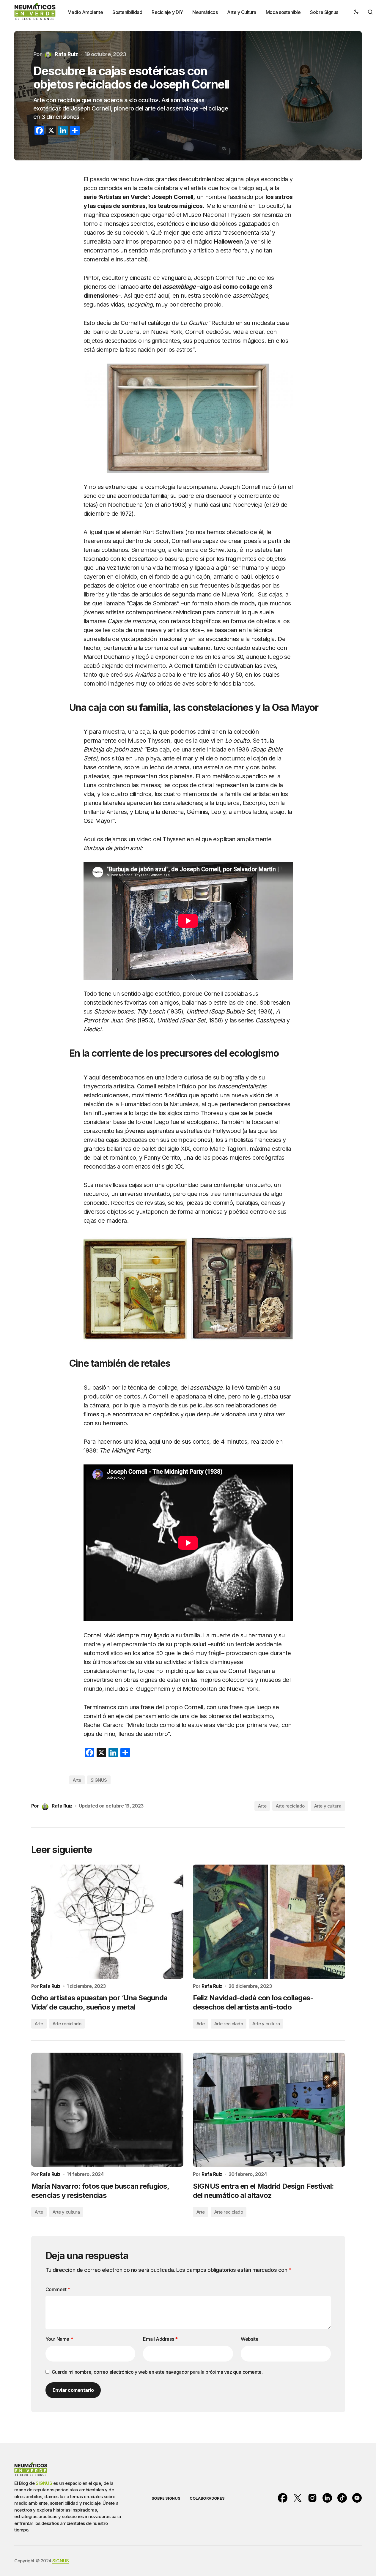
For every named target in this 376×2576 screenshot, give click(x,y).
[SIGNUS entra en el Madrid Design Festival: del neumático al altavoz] (269, 2110)
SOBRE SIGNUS (166, 2498)
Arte (77, 1780)
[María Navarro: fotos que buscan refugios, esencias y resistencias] (107, 2110)
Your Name (59, 2339)
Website (250, 2339)
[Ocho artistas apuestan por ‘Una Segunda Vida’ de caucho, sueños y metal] (107, 1922)
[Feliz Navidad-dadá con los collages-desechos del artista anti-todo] (269, 1922)
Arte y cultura (328, 1806)
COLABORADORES (207, 2498)
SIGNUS (99, 1780)
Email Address (160, 2339)
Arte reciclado (290, 1806)
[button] (356, 12)
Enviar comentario (73, 2390)
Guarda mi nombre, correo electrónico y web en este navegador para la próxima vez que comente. (157, 2372)
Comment (58, 2289)
